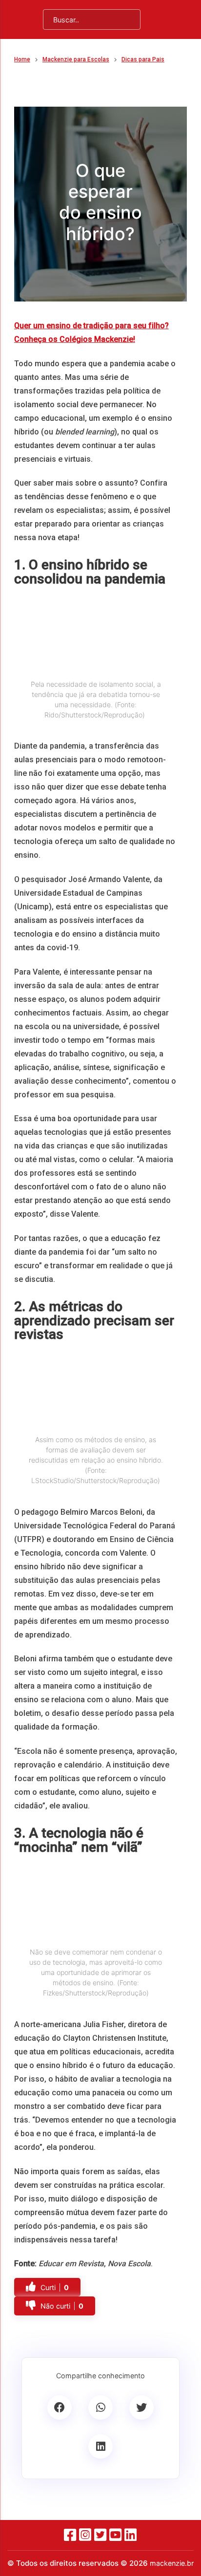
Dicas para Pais (143, 59)
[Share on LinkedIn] (100, 2446)
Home (22, 59)
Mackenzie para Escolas (76, 59)
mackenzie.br (172, 2563)
